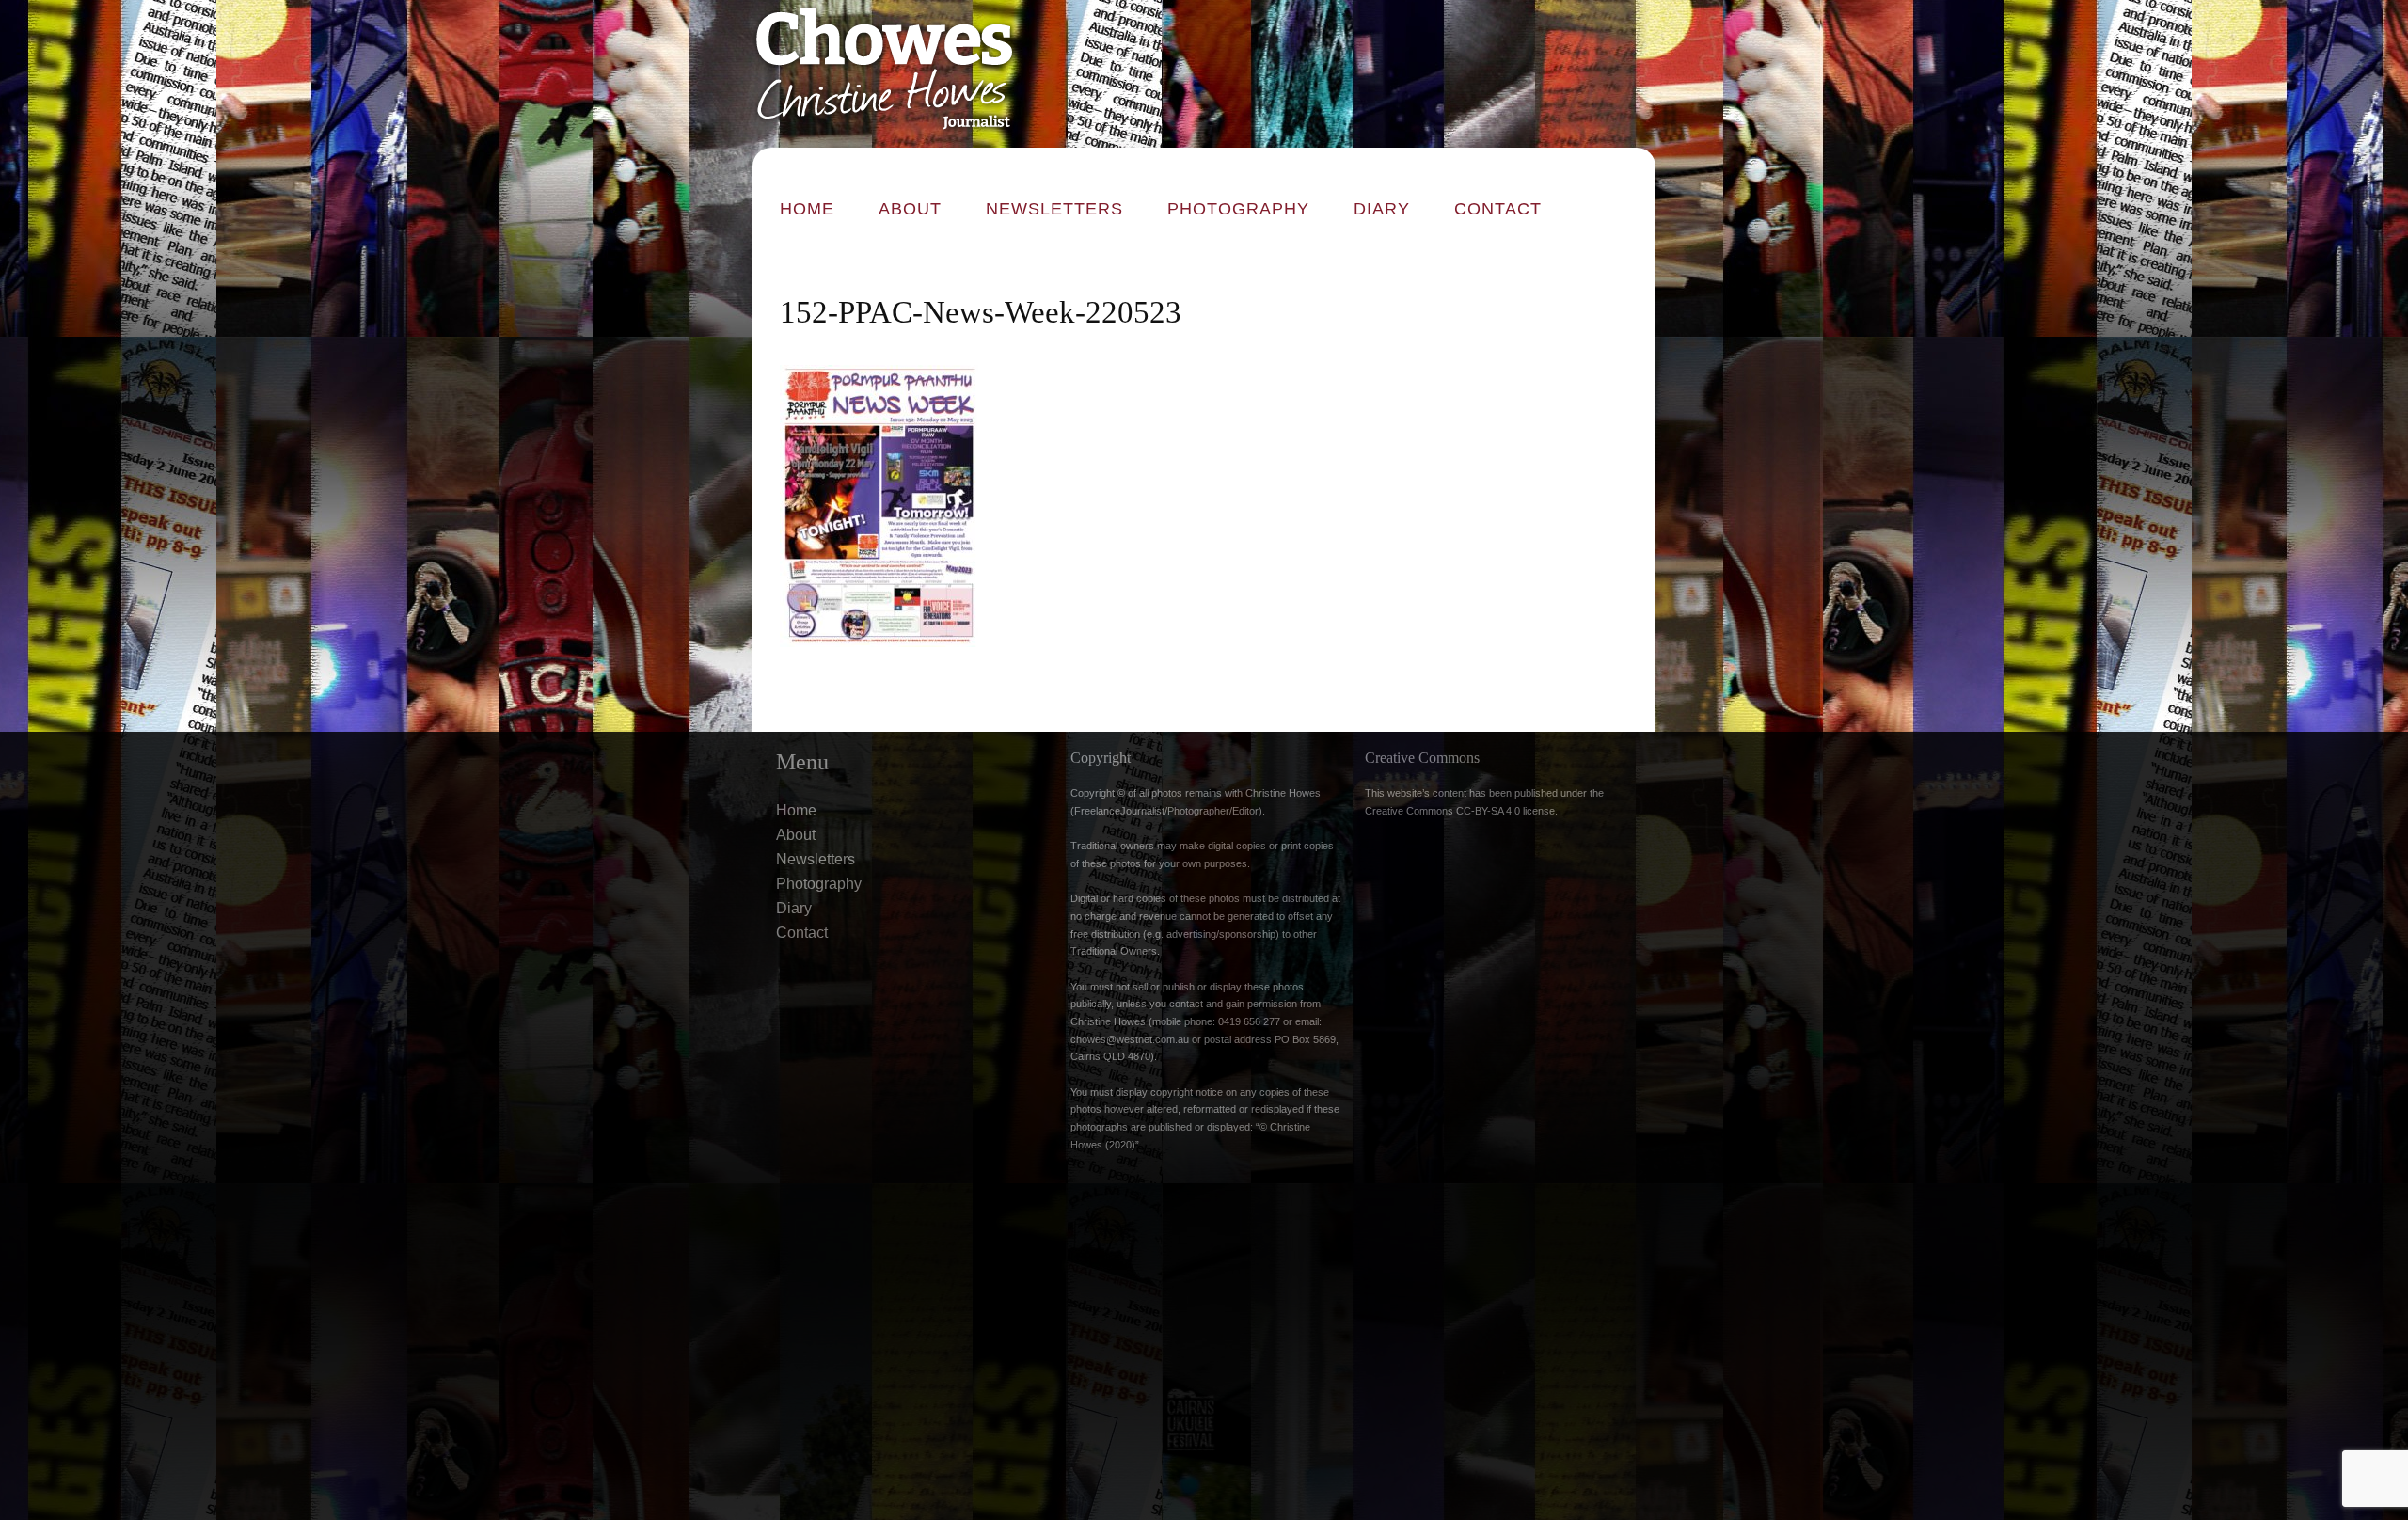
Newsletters (1054, 209)
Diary (1382, 209)
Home (807, 209)
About (910, 209)
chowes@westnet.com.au (1130, 1039)
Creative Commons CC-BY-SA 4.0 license (1460, 811)
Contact (1498, 209)
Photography (1238, 209)
